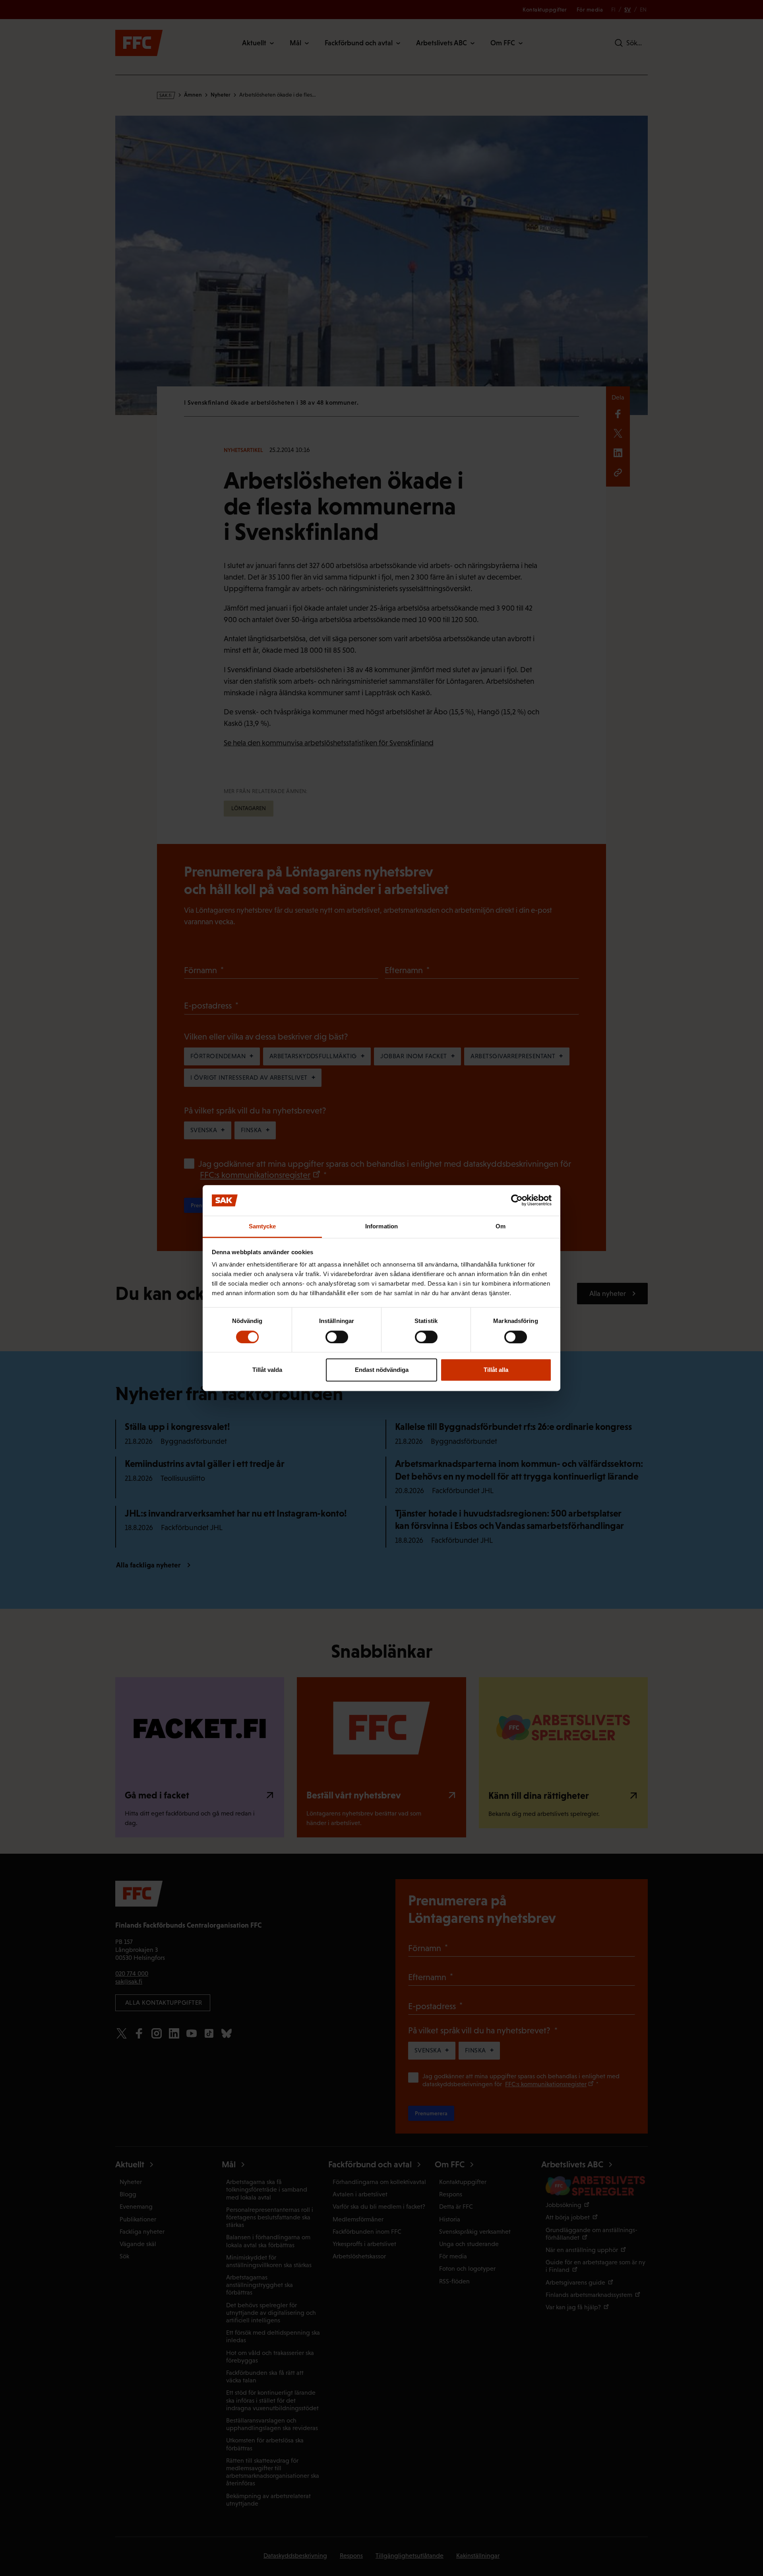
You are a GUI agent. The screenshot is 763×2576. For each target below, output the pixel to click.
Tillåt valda (267, 1370)
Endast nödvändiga (382, 1370)
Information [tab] (381, 1226)
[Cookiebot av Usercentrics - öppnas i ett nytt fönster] (517, 1201)
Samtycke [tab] (262, 1226)
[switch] (337, 1337)
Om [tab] (501, 1226)
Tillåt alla (496, 1370)
